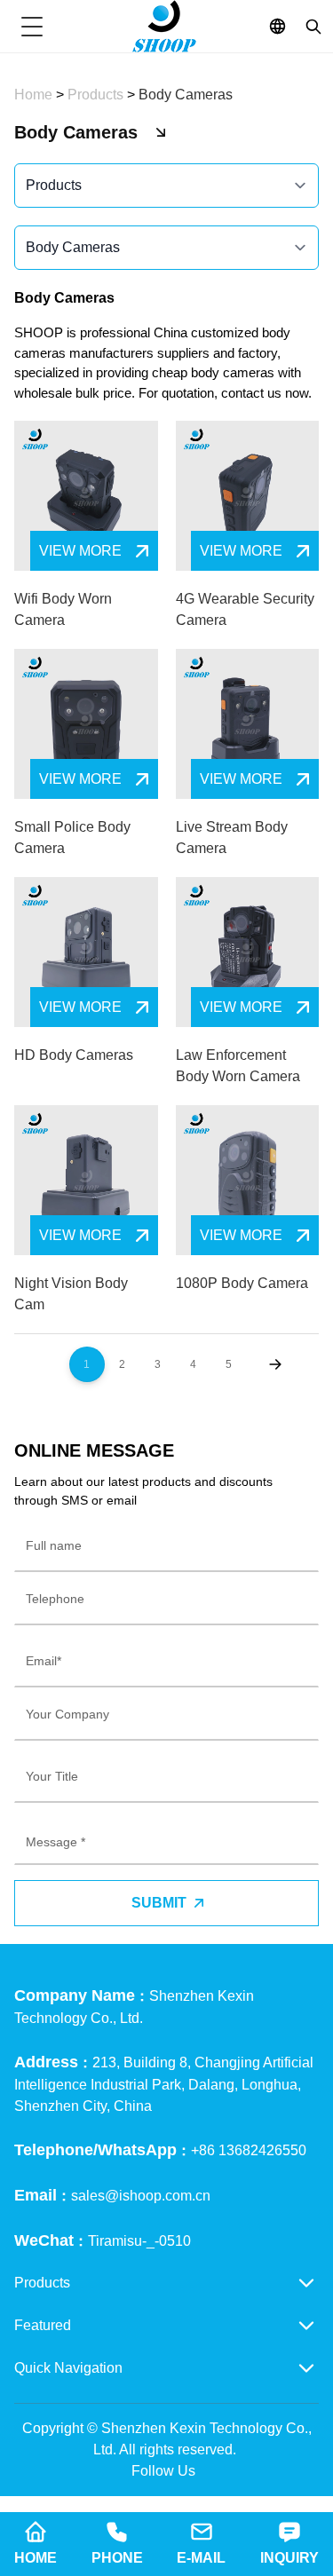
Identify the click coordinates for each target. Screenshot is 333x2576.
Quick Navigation (68, 2368)
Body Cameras (186, 95)
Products (97, 95)
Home (35, 95)
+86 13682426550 (249, 2150)
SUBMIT (159, 1903)
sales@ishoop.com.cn (141, 2196)
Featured (43, 2325)
